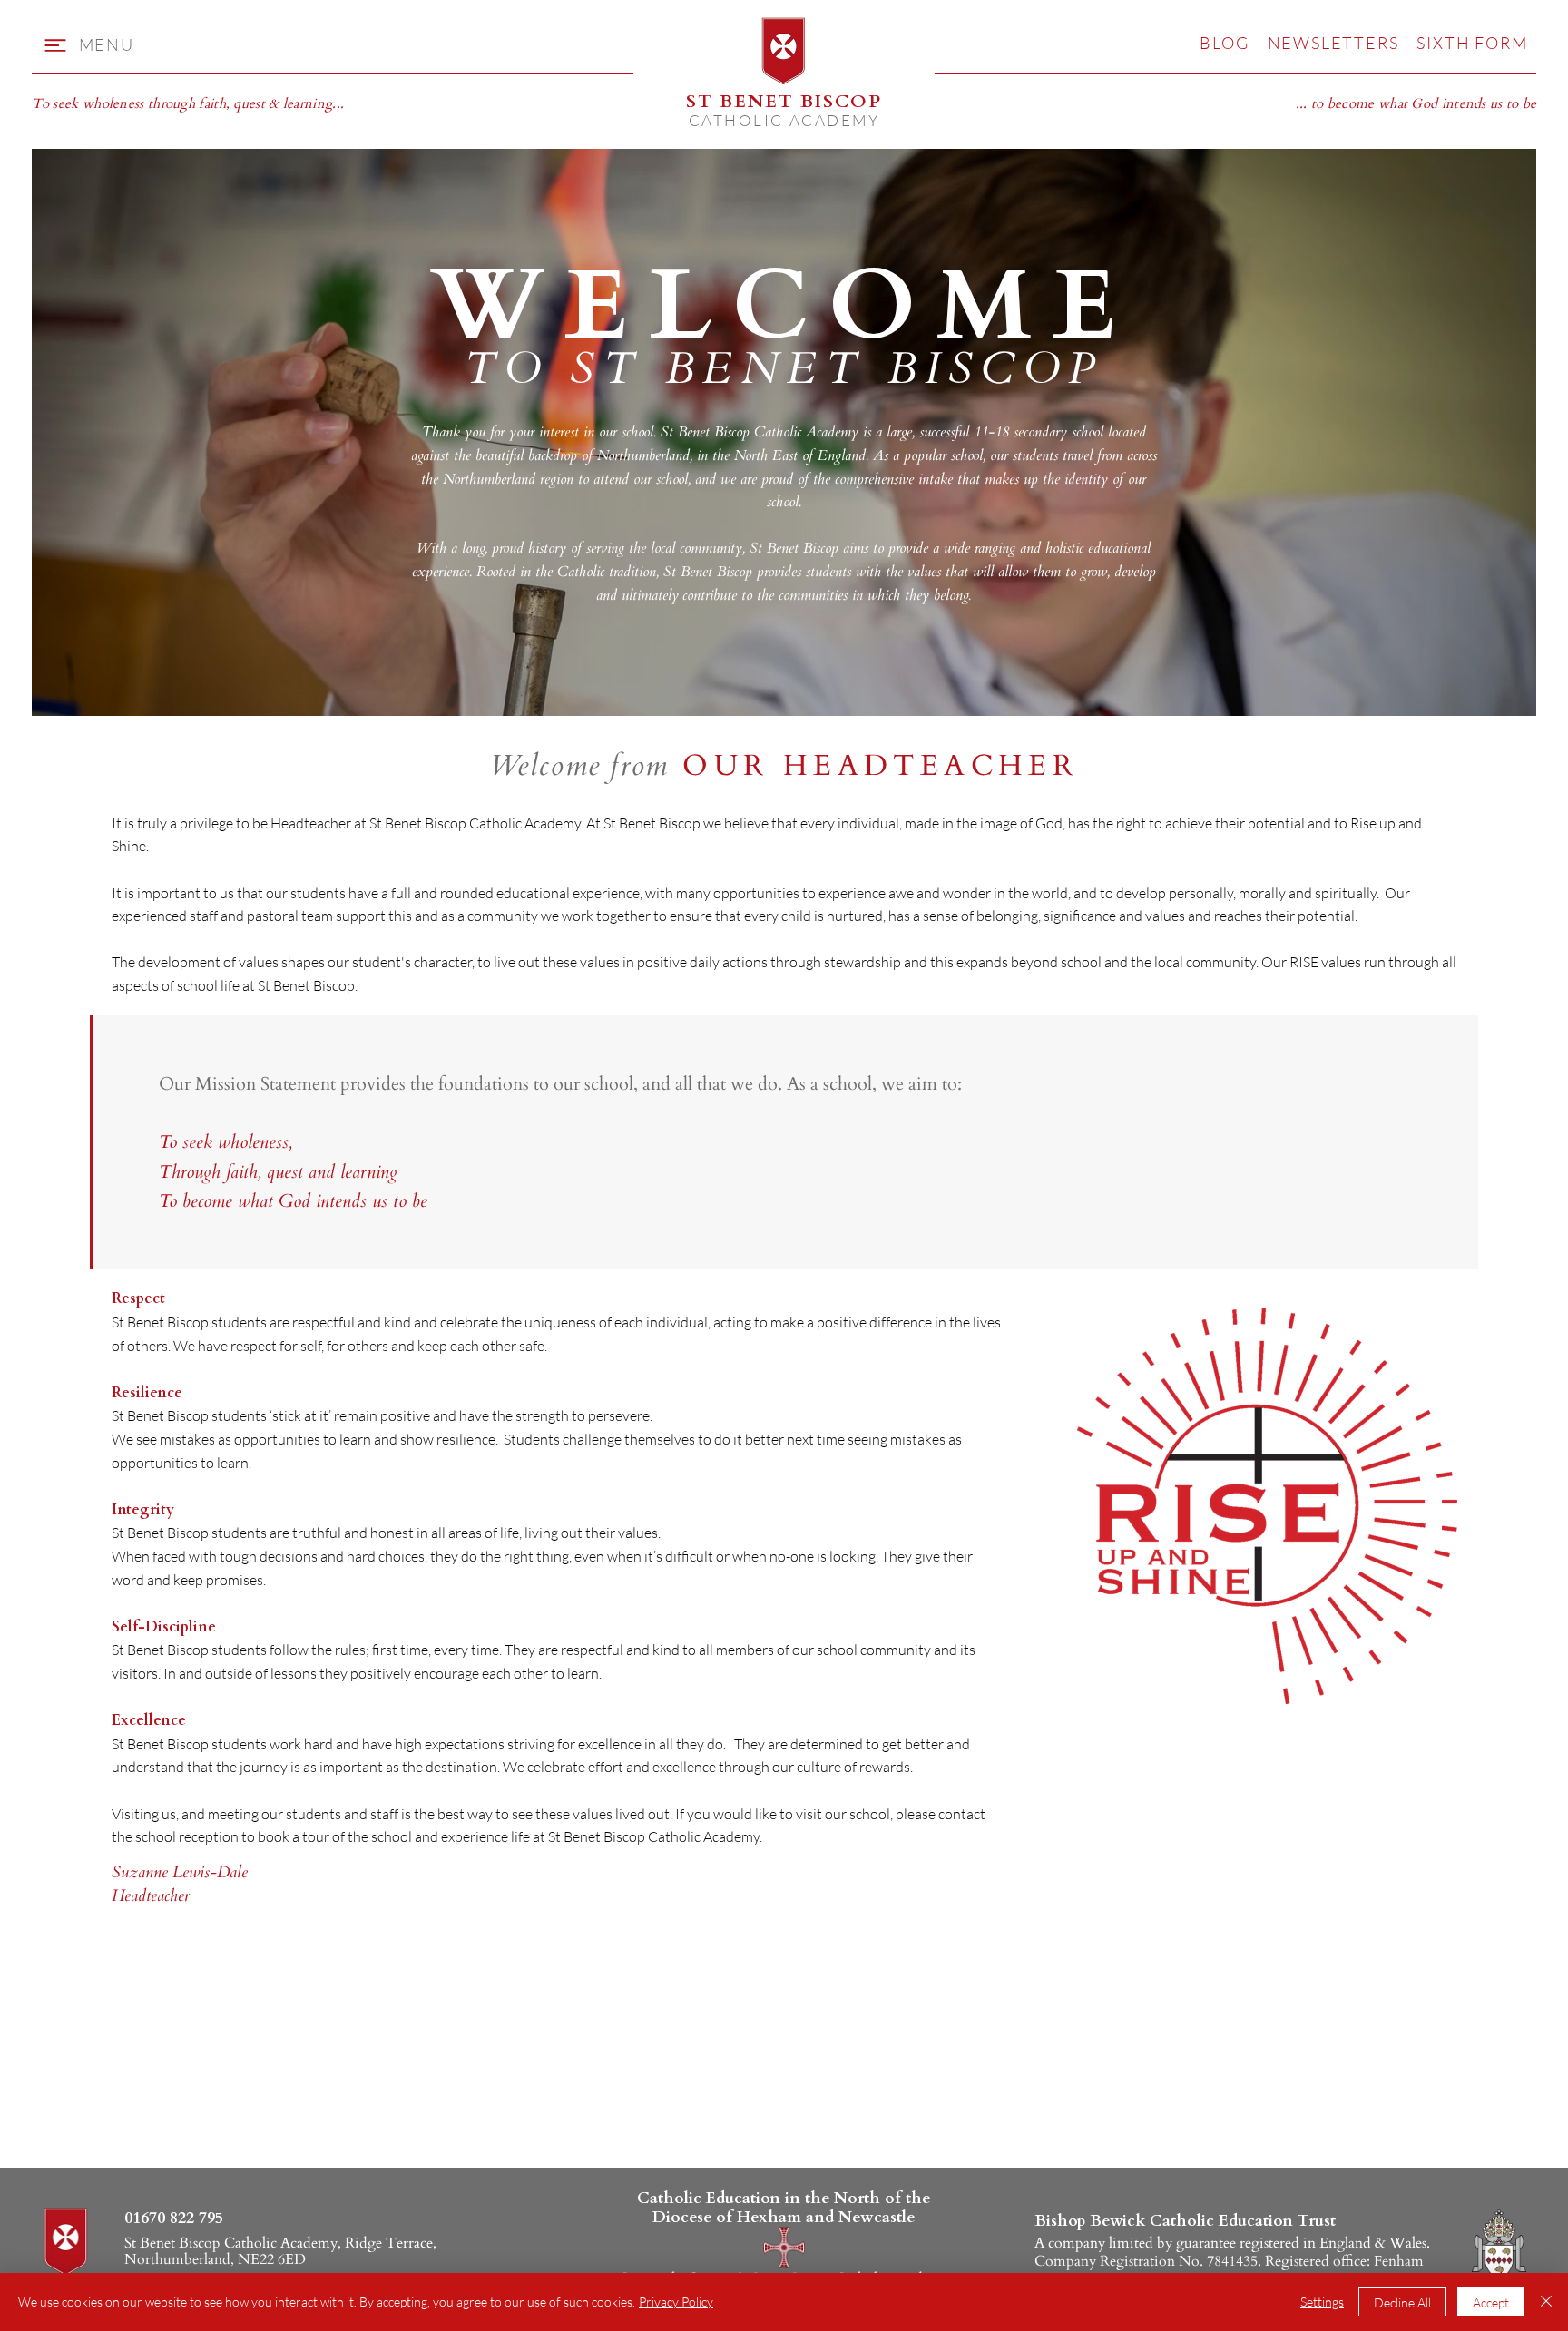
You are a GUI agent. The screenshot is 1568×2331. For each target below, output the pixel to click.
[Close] (1546, 2302)
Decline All (1402, 2302)
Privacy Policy (676, 2302)
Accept (1491, 2302)
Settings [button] (1322, 2302)
